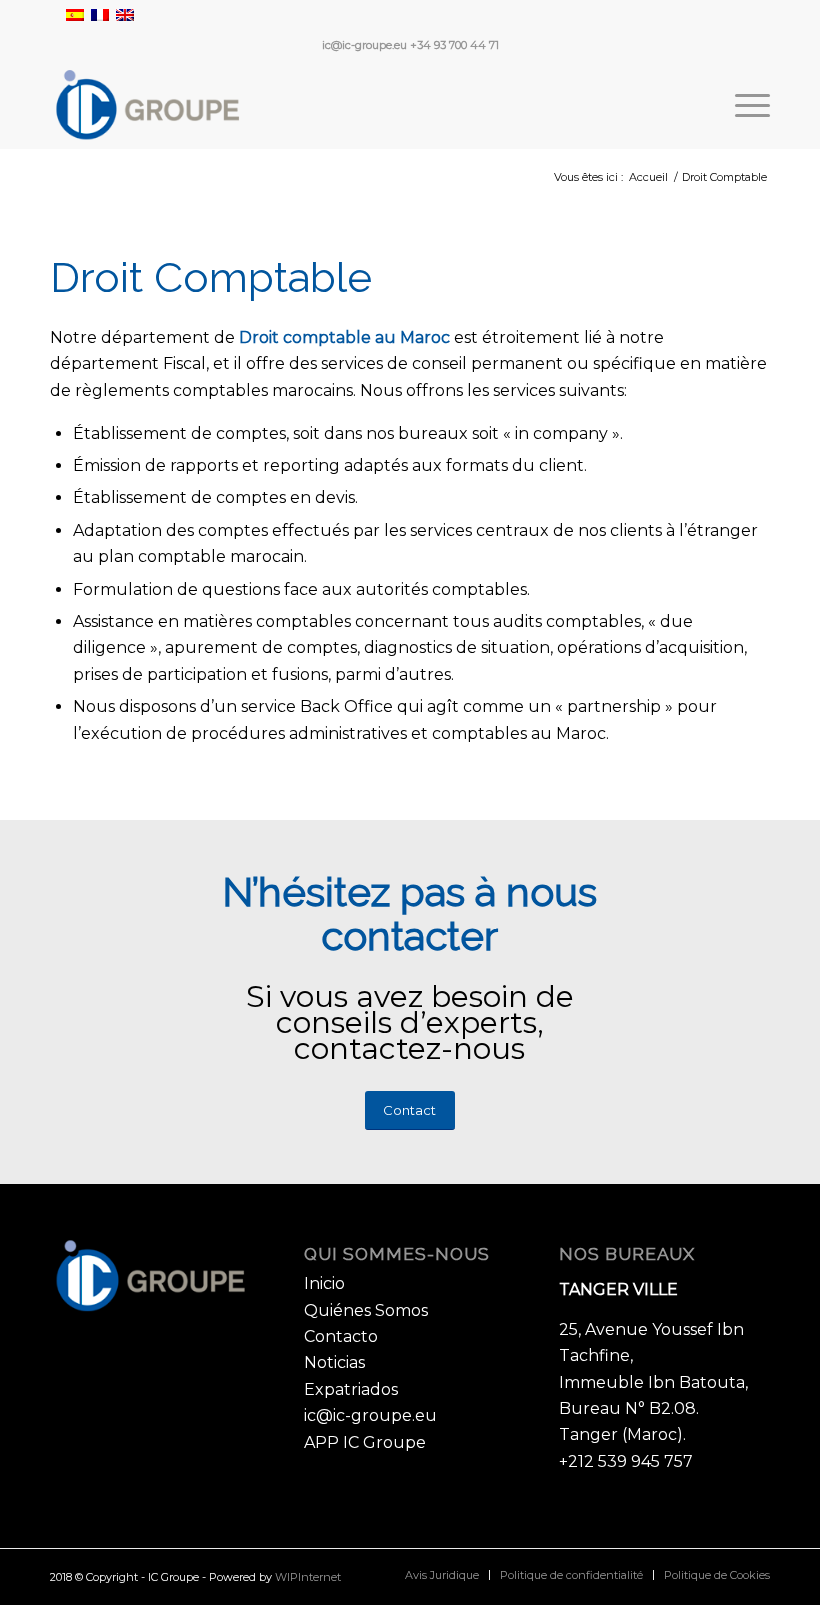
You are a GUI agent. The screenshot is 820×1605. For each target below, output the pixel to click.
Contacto (341, 1336)
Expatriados (351, 1389)
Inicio (324, 1283)
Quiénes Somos (366, 1310)
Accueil (648, 177)
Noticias (334, 1362)
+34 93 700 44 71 (454, 45)
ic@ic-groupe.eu (364, 45)
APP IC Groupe (365, 1442)
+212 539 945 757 (626, 1461)
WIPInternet (308, 1577)
